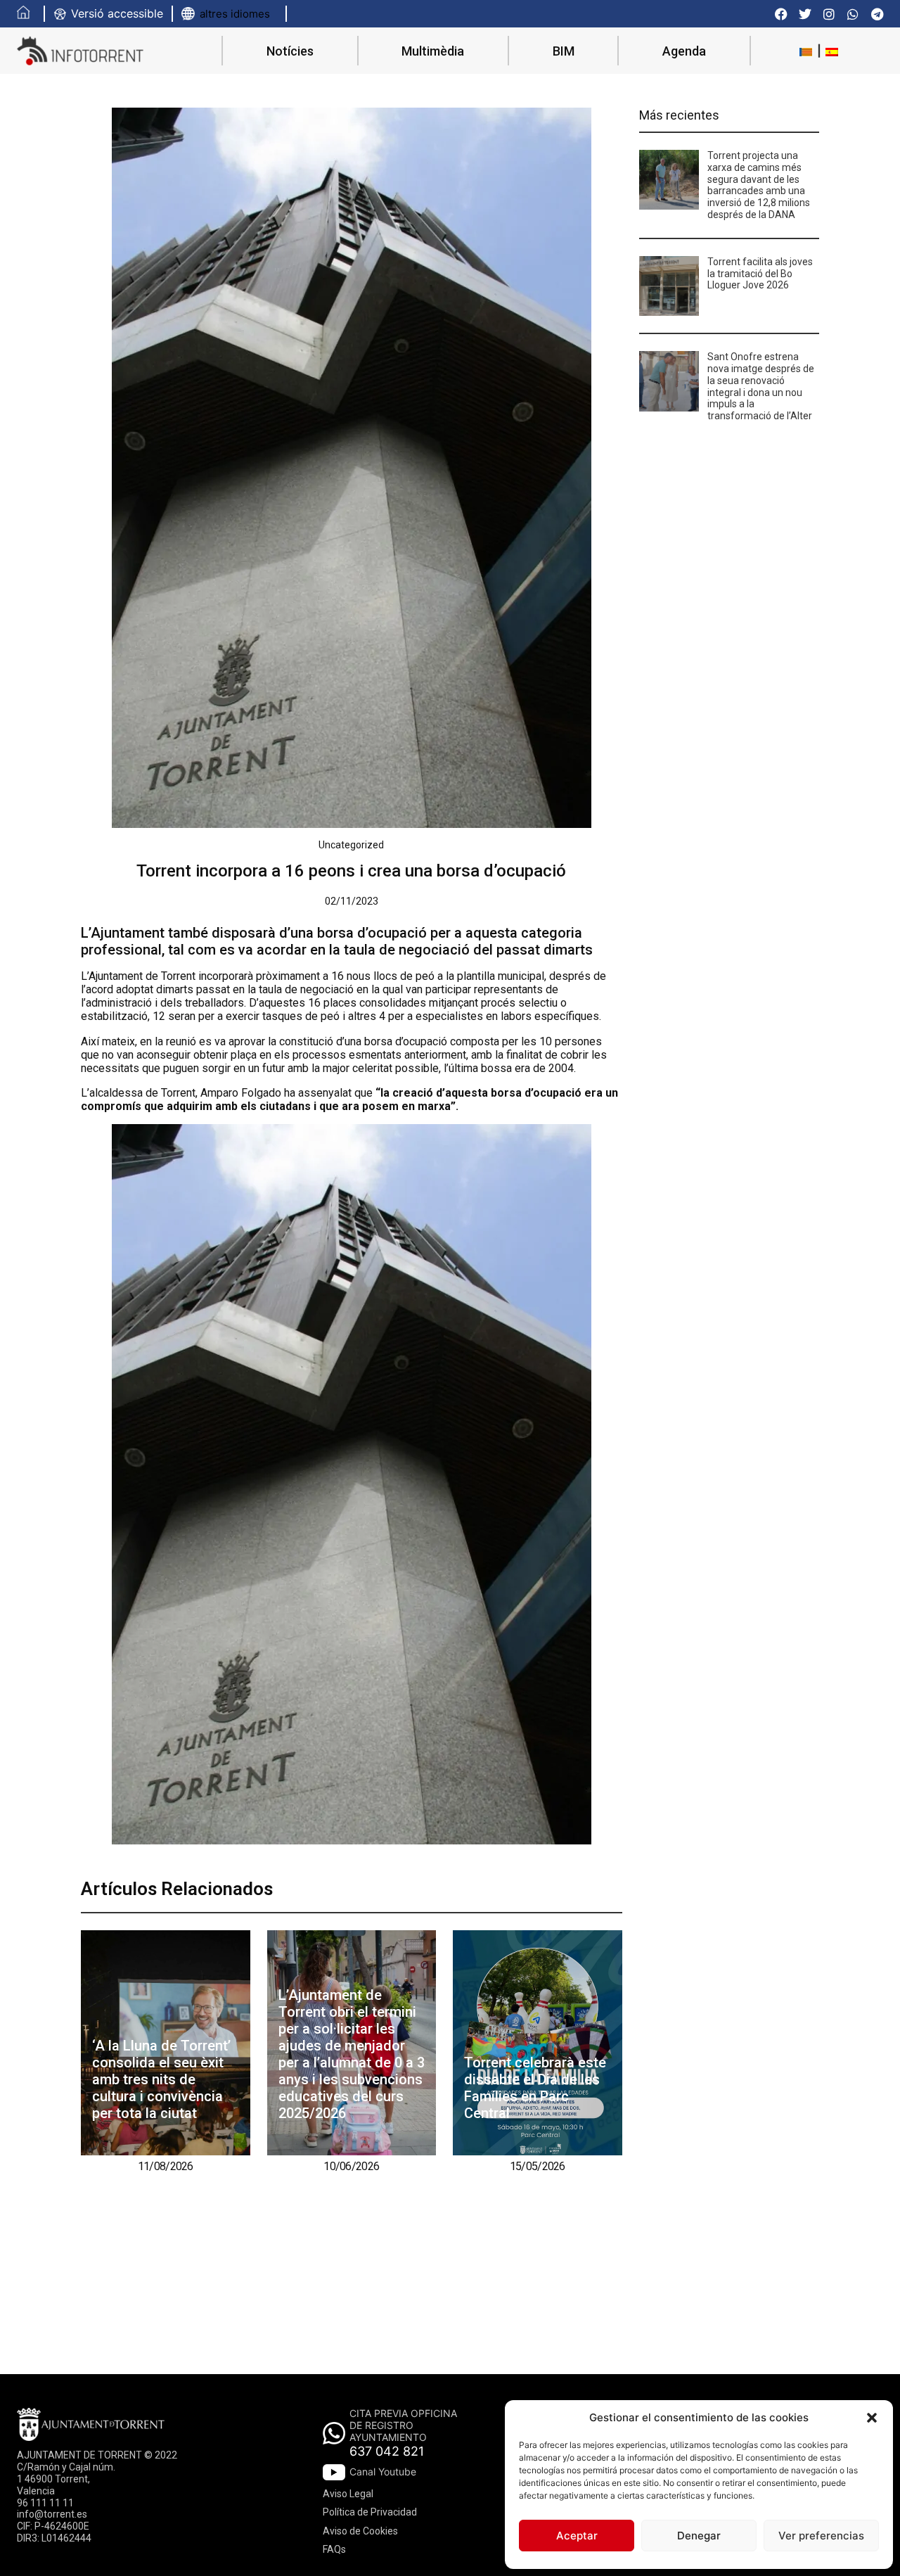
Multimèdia (433, 51)
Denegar (699, 2536)
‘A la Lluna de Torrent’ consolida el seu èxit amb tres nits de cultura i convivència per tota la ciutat (161, 2079)
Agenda (684, 51)
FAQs (334, 2549)
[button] (872, 2418)
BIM (564, 51)
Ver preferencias (821, 2536)
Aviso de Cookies (360, 2531)
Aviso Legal (348, 2494)
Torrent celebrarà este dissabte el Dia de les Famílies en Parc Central (535, 2088)
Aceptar (577, 2536)
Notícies (290, 51)
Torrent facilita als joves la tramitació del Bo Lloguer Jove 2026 (760, 274)
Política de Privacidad (370, 2512)
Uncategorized (351, 845)
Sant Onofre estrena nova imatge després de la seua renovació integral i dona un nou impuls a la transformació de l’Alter (761, 386)
